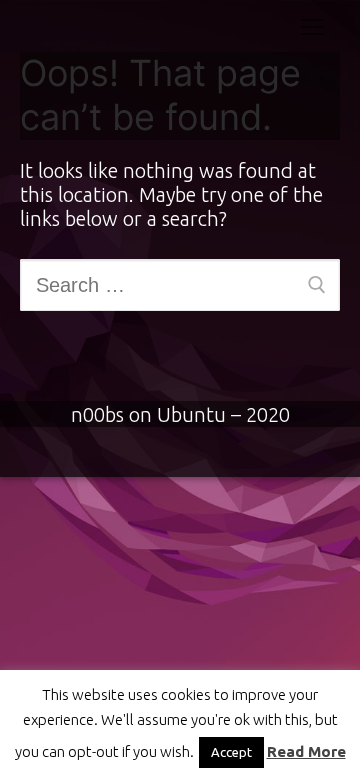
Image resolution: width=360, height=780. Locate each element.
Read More (306, 751)
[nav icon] (312, 26)
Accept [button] (231, 752)
